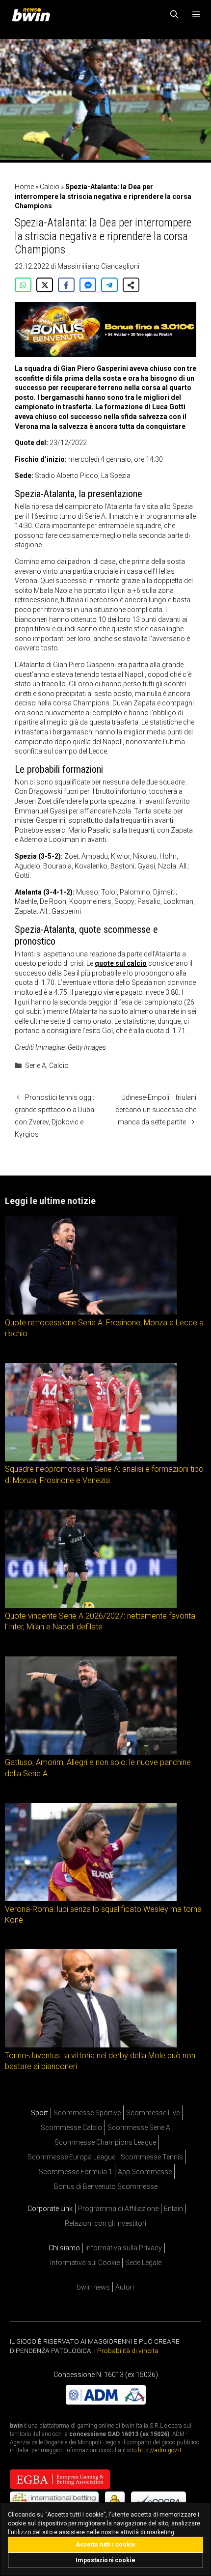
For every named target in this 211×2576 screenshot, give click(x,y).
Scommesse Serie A (139, 2128)
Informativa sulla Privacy (124, 2248)
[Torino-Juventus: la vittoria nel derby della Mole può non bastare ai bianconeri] (91, 2045)
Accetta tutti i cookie (106, 2545)
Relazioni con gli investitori (105, 2223)
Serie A (36, 1065)
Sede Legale (143, 2263)
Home (24, 187)
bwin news (93, 2287)
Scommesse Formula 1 (76, 2172)
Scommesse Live (153, 2113)
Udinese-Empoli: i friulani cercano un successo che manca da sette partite (156, 1110)
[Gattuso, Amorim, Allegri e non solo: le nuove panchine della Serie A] (91, 1752)
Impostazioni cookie (105, 2560)
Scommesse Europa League (71, 2157)
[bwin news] (33, 15)
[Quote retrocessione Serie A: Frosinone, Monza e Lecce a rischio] (91, 1312)
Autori (125, 2287)
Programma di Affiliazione (118, 2209)
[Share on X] (45, 285)
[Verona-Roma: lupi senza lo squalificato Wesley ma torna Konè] (91, 1898)
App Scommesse (145, 2172)
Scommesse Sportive (87, 2113)
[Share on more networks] (131, 285)
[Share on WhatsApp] (23, 285)
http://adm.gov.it (160, 2450)
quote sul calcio (121, 963)
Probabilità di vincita (128, 2351)
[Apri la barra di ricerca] (174, 15)
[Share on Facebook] (66, 285)
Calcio (50, 187)
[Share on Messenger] (88, 285)
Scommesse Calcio (71, 2128)
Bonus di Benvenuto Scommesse (106, 2186)
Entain (173, 2209)
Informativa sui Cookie (85, 2263)
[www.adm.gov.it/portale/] (106, 2402)
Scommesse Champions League (105, 2142)
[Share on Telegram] (109, 285)
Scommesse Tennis (152, 2157)
